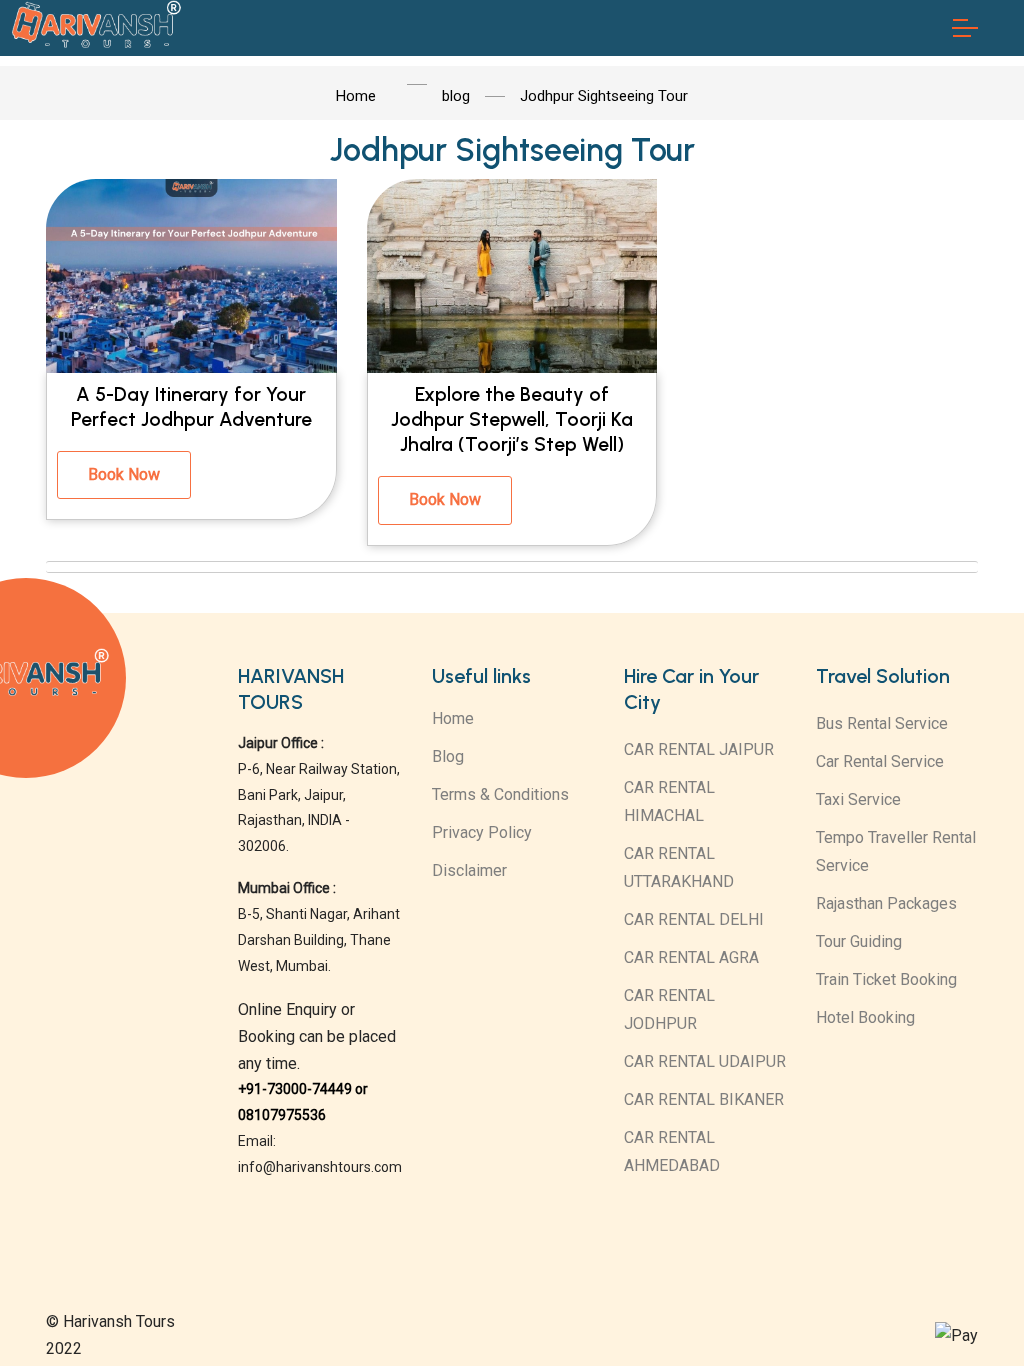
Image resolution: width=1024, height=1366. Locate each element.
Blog (448, 756)
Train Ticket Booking (886, 979)
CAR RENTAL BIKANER (704, 1099)
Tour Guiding (859, 941)
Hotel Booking (865, 1017)
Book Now (124, 474)
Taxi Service (858, 799)
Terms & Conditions (500, 794)
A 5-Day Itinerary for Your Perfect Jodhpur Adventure (191, 407)
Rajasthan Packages (886, 903)
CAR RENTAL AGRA (691, 957)
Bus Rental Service (882, 723)
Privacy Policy (482, 832)
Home (453, 718)
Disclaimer (469, 870)
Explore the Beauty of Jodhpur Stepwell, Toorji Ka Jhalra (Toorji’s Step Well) (512, 419)
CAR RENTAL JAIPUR (699, 749)
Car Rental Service (880, 761)
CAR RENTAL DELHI (694, 919)
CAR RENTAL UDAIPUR (705, 1061)
